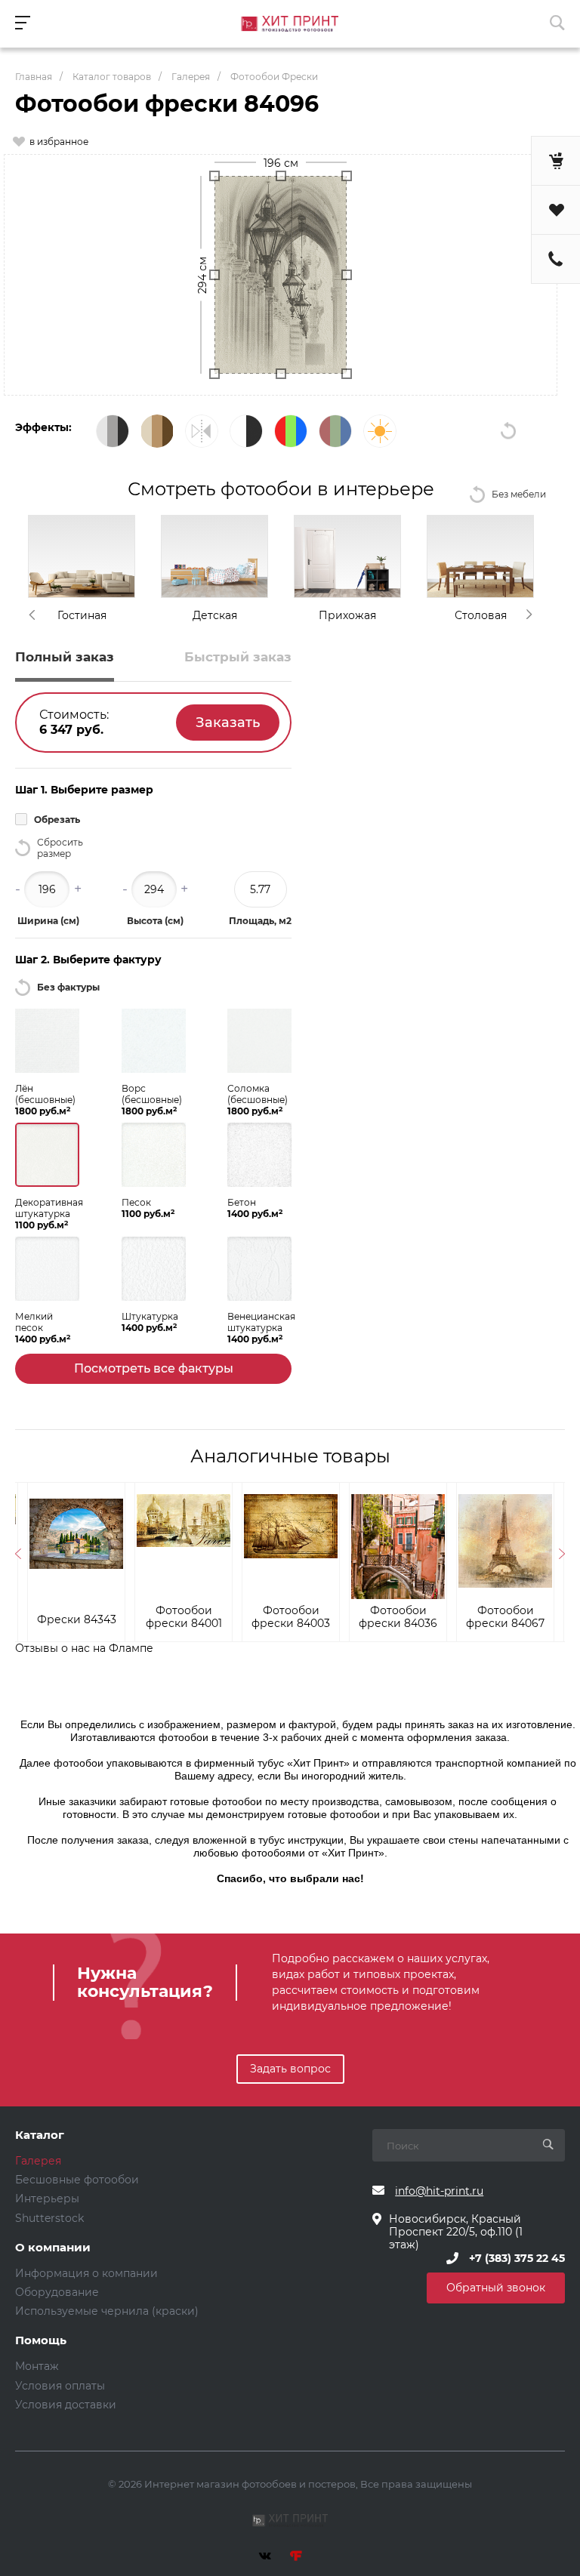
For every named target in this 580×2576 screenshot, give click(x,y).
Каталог (40, 2135)
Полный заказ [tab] (65, 657)
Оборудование (57, 2292)
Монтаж (37, 2366)
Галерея (38, 2161)
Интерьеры (47, 2199)
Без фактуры (68, 987)
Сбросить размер (60, 848)
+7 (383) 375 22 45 (517, 2258)
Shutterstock (49, 2218)
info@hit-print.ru (439, 2191)
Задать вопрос (290, 2069)
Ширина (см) (48, 921)
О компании (53, 2248)
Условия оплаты (60, 2386)
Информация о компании (86, 2273)
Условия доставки (66, 2405)
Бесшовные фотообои (77, 2180)
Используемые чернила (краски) (107, 2311)
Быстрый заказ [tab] (238, 657)
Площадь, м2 (260, 921)
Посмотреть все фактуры (154, 1368)
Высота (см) (155, 921)
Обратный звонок (496, 2288)
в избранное (59, 142)
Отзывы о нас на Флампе (84, 1648)
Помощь (41, 2341)
